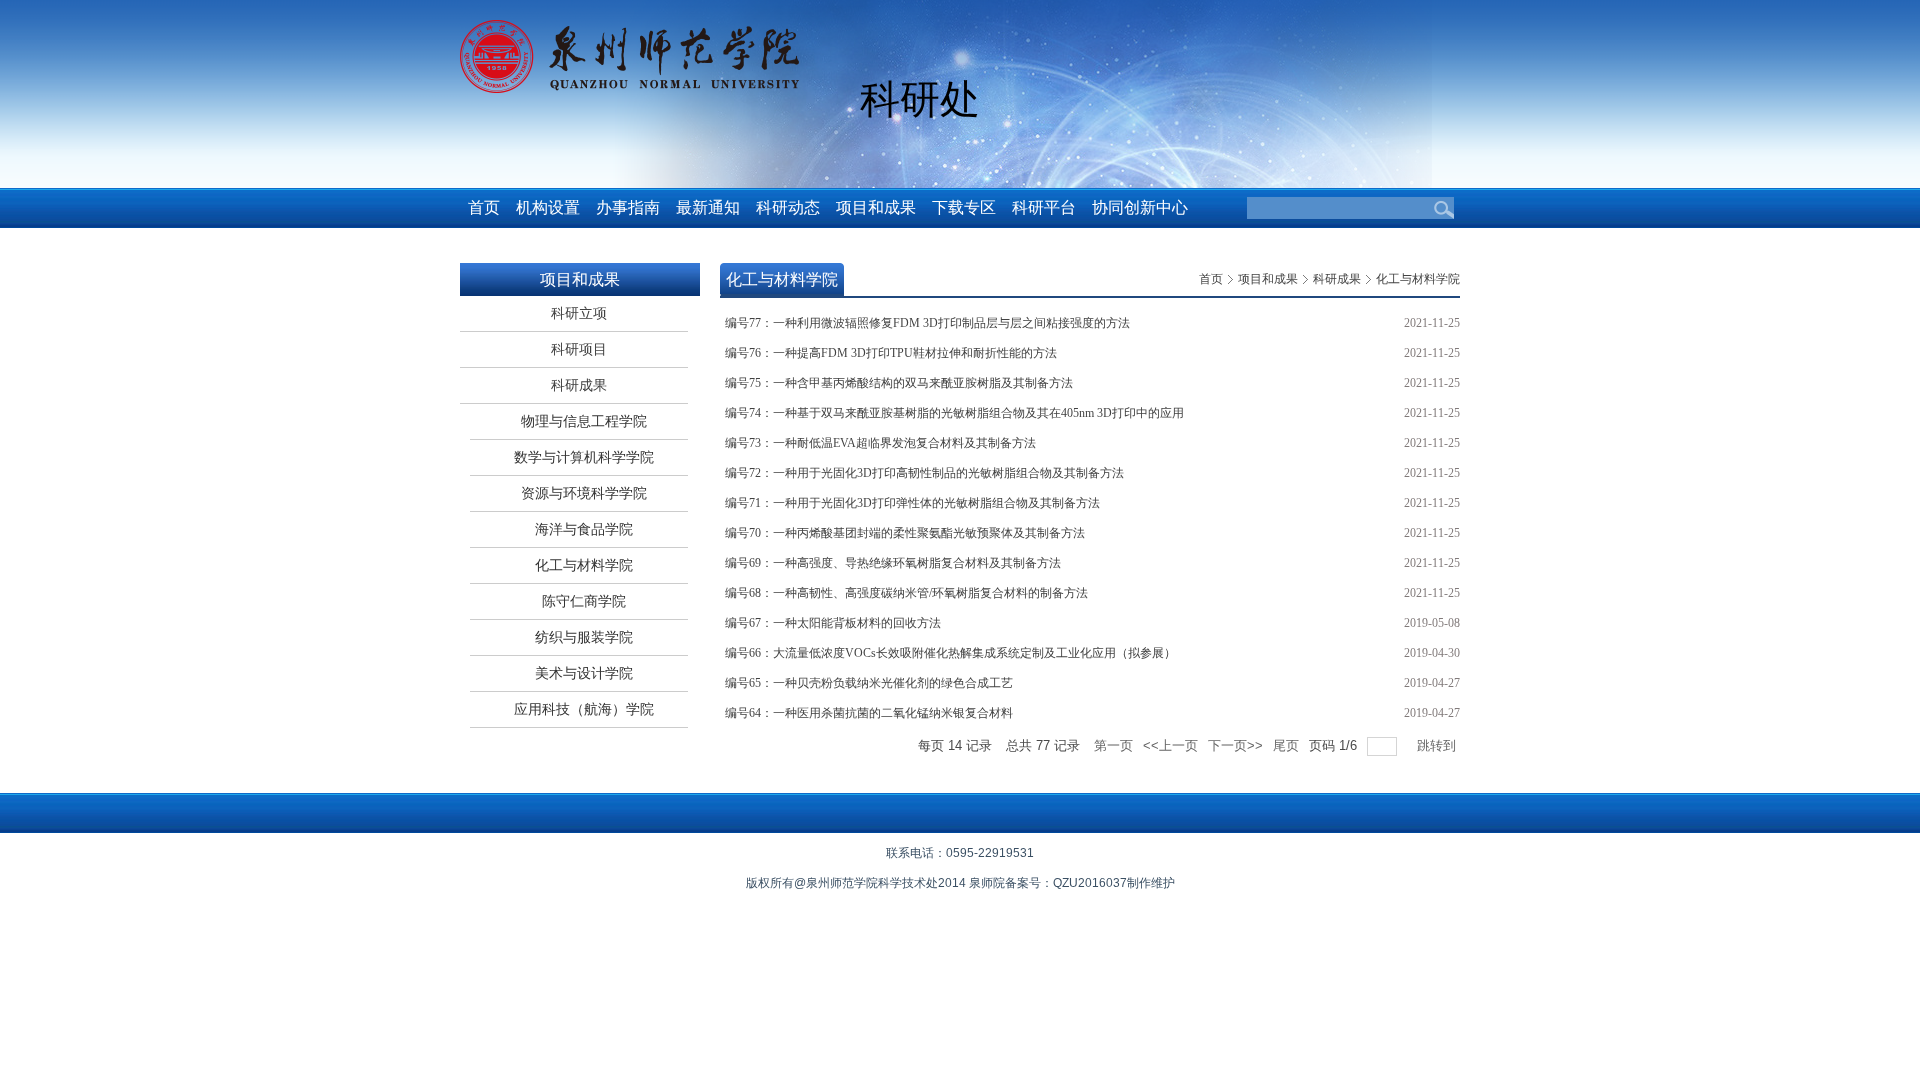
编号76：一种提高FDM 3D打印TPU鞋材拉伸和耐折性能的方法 (891, 353)
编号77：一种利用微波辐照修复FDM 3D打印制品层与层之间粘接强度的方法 (927, 323)
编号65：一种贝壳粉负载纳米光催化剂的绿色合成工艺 (869, 683)
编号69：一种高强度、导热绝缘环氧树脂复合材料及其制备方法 (893, 563)
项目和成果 (1268, 279)
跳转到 (1438, 745)
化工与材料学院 (1418, 279)
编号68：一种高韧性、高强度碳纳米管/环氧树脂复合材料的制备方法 (906, 593)
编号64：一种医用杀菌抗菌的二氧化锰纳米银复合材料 (869, 713)
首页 (1211, 279)
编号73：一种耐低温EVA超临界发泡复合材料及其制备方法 (880, 443)
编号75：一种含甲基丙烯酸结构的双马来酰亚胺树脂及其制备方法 (899, 383)
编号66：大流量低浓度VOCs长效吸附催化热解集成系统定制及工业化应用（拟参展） (950, 653)
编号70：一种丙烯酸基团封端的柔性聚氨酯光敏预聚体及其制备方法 (905, 533)
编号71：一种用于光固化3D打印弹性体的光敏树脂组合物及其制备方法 (912, 503)
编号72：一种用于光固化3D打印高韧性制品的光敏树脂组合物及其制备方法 (924, 473)
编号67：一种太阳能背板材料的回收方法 (833, 623)
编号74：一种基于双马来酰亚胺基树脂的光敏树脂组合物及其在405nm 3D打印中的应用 (954, 413)
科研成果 (1337, 279)
